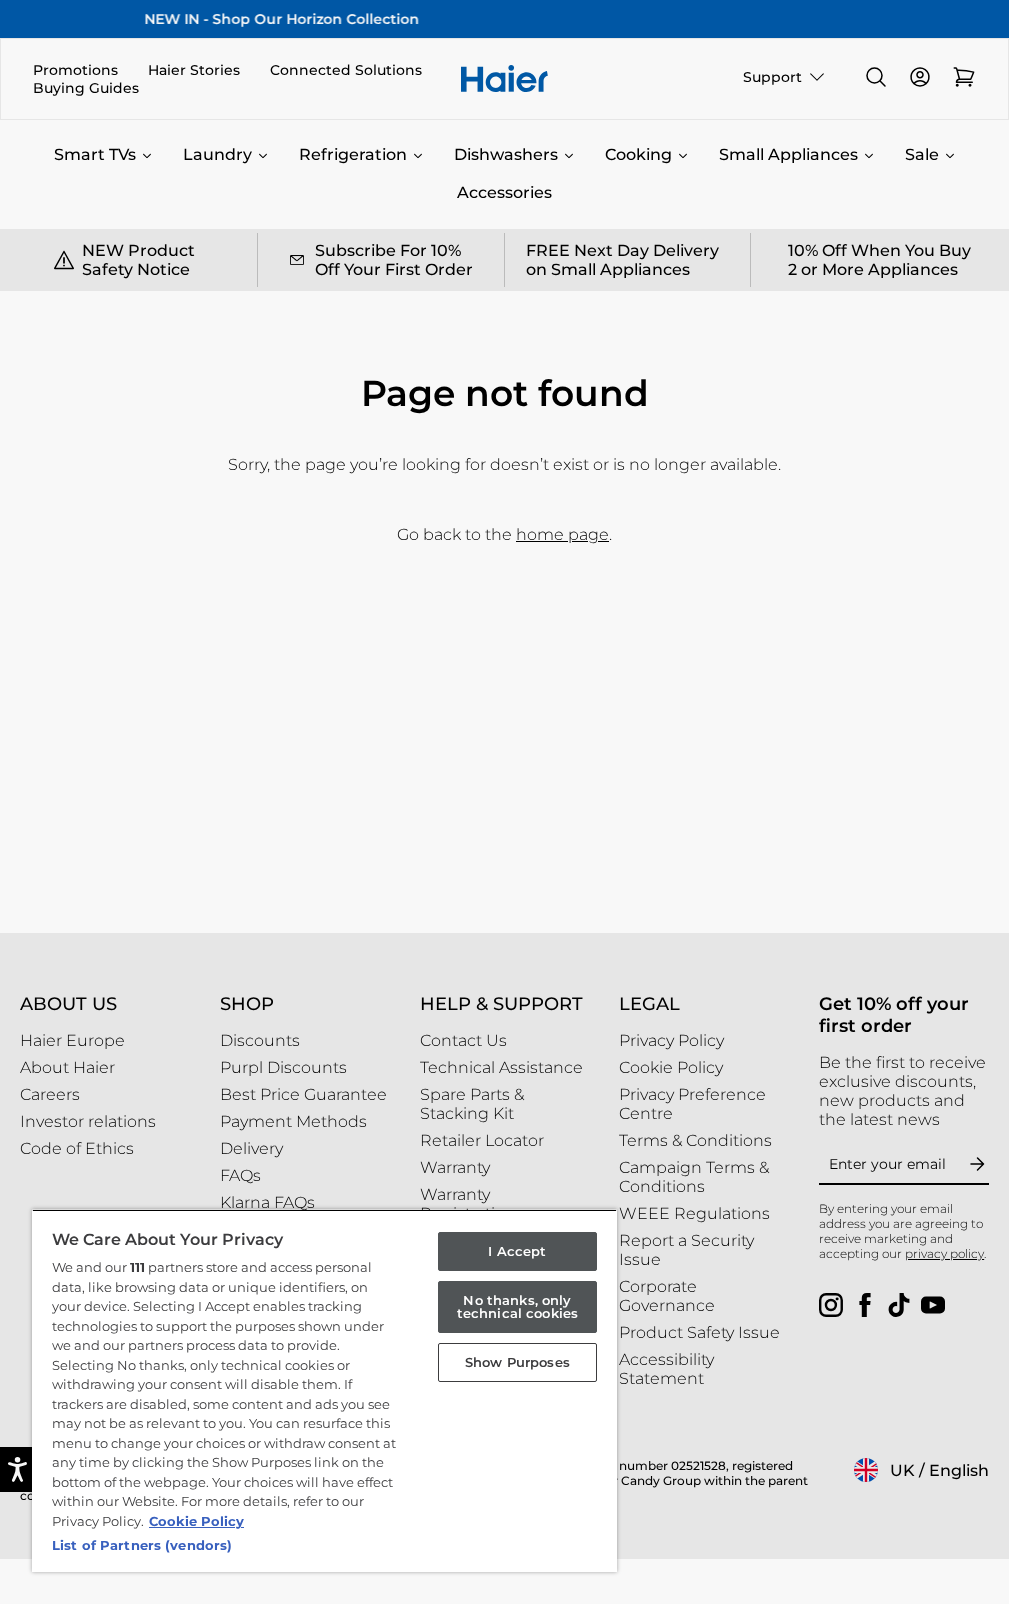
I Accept (517, 1251)
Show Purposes (517, 1362)
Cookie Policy (196, 1521)
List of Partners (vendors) (142, 1545)
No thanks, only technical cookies (517, 1306)
